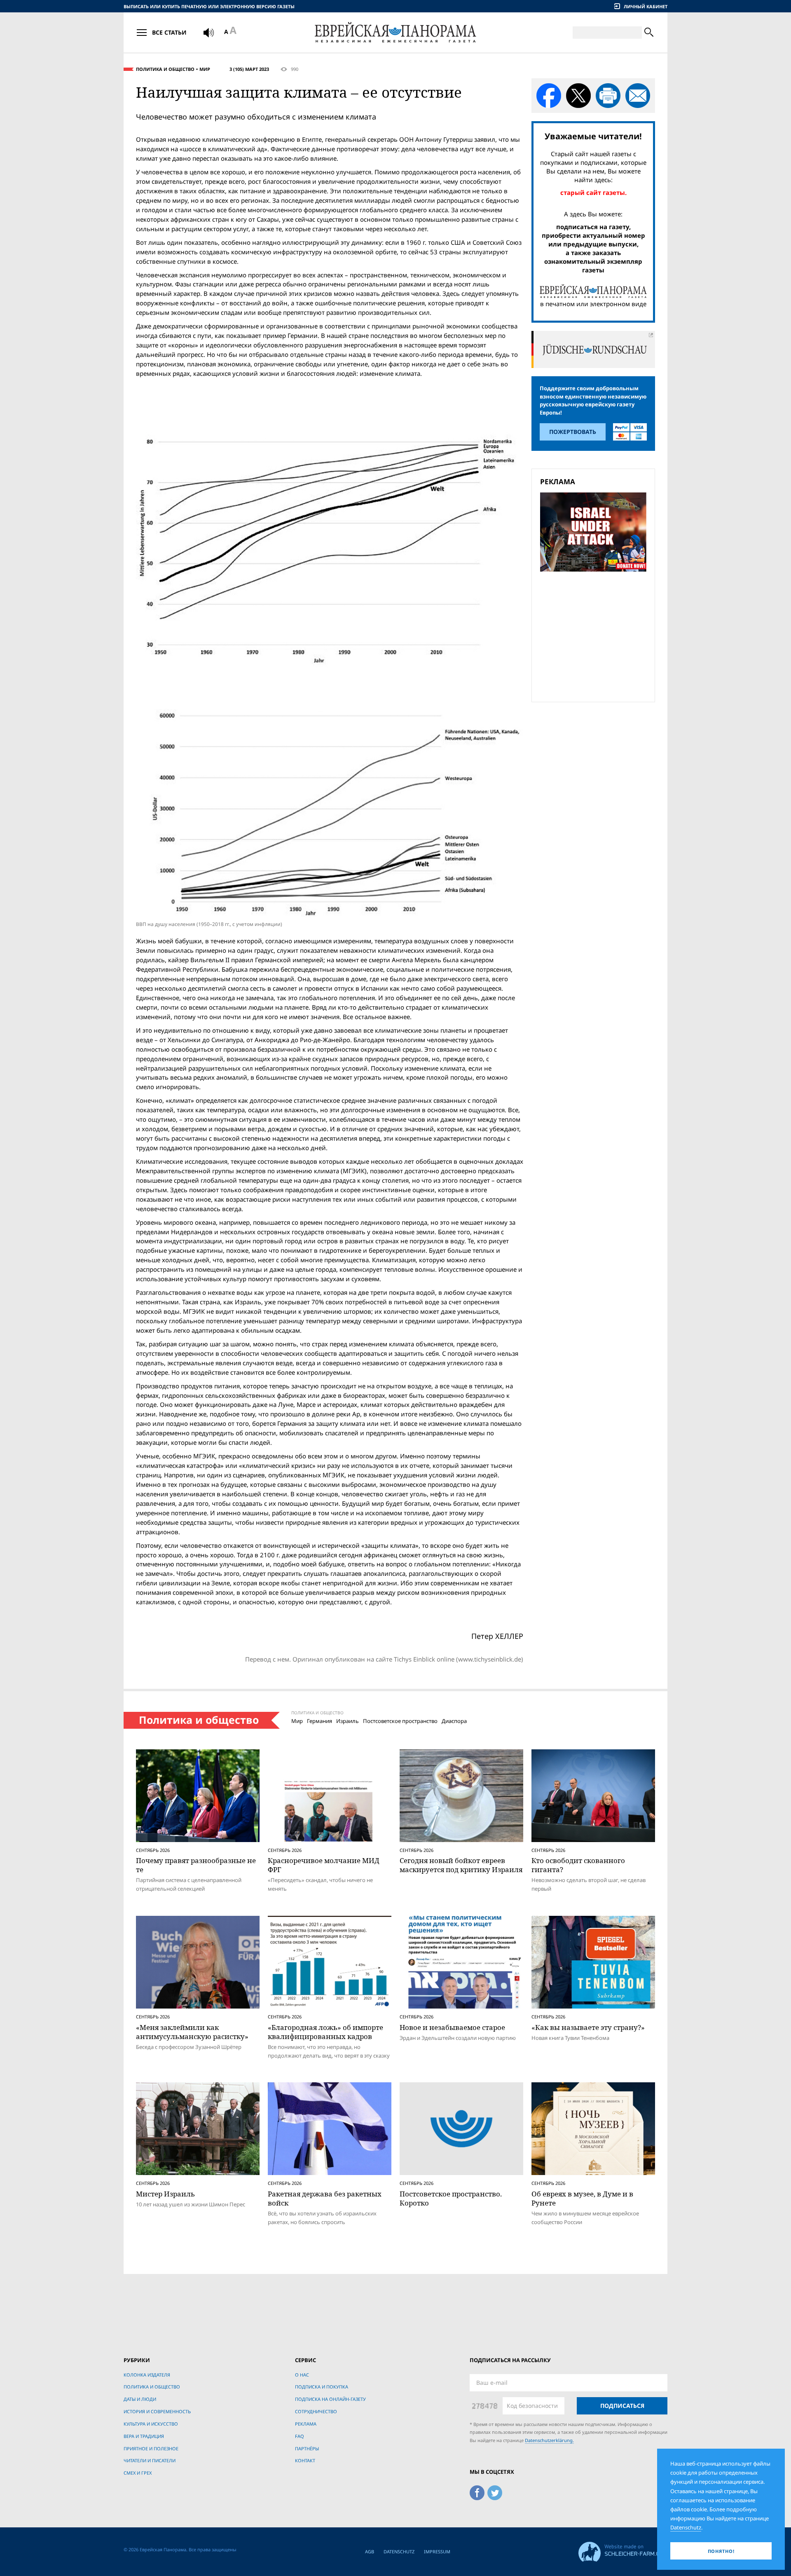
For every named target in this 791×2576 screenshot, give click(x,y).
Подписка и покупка (322, 2387)
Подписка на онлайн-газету (330, 2399)
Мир (205, 69)
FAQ (300, 2436)
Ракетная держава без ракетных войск (325, 2198)
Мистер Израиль (165, 2194)
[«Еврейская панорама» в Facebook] (477, 2491)
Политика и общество (165, 69)
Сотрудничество (316, 2411)
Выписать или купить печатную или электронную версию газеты (209, 6)
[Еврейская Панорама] (395, 32)
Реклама (306, 2424)
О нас (302, 2375)
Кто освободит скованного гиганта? (578, 1865)
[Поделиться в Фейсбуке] (549, 96)
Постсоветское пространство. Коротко (451, 2198)
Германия (319, 1721)
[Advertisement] (596, 635)
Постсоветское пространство (400, 1721)
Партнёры (307, 2448)
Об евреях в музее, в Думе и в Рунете (582, 2198)
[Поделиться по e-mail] (638, 96)
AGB (370, 2551)
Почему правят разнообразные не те (196, 1865)
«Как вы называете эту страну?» (588, 2027)
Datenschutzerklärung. (549, 2440)
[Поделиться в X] (578, 96)
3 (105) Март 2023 (249, 69)
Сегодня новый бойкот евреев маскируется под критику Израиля (461, 1865)
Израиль (348, 1721)
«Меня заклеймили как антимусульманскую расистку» (192, 2032)
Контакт (305, 2460)
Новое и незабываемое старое (452, 2027)
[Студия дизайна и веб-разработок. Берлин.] (623, 2551)
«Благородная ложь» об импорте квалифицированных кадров (325, 2032)
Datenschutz (399, 2551)
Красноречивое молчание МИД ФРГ (324, 1865)
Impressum (437, 2551)
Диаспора (454, 1721)
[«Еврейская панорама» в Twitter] (495, 2491)
